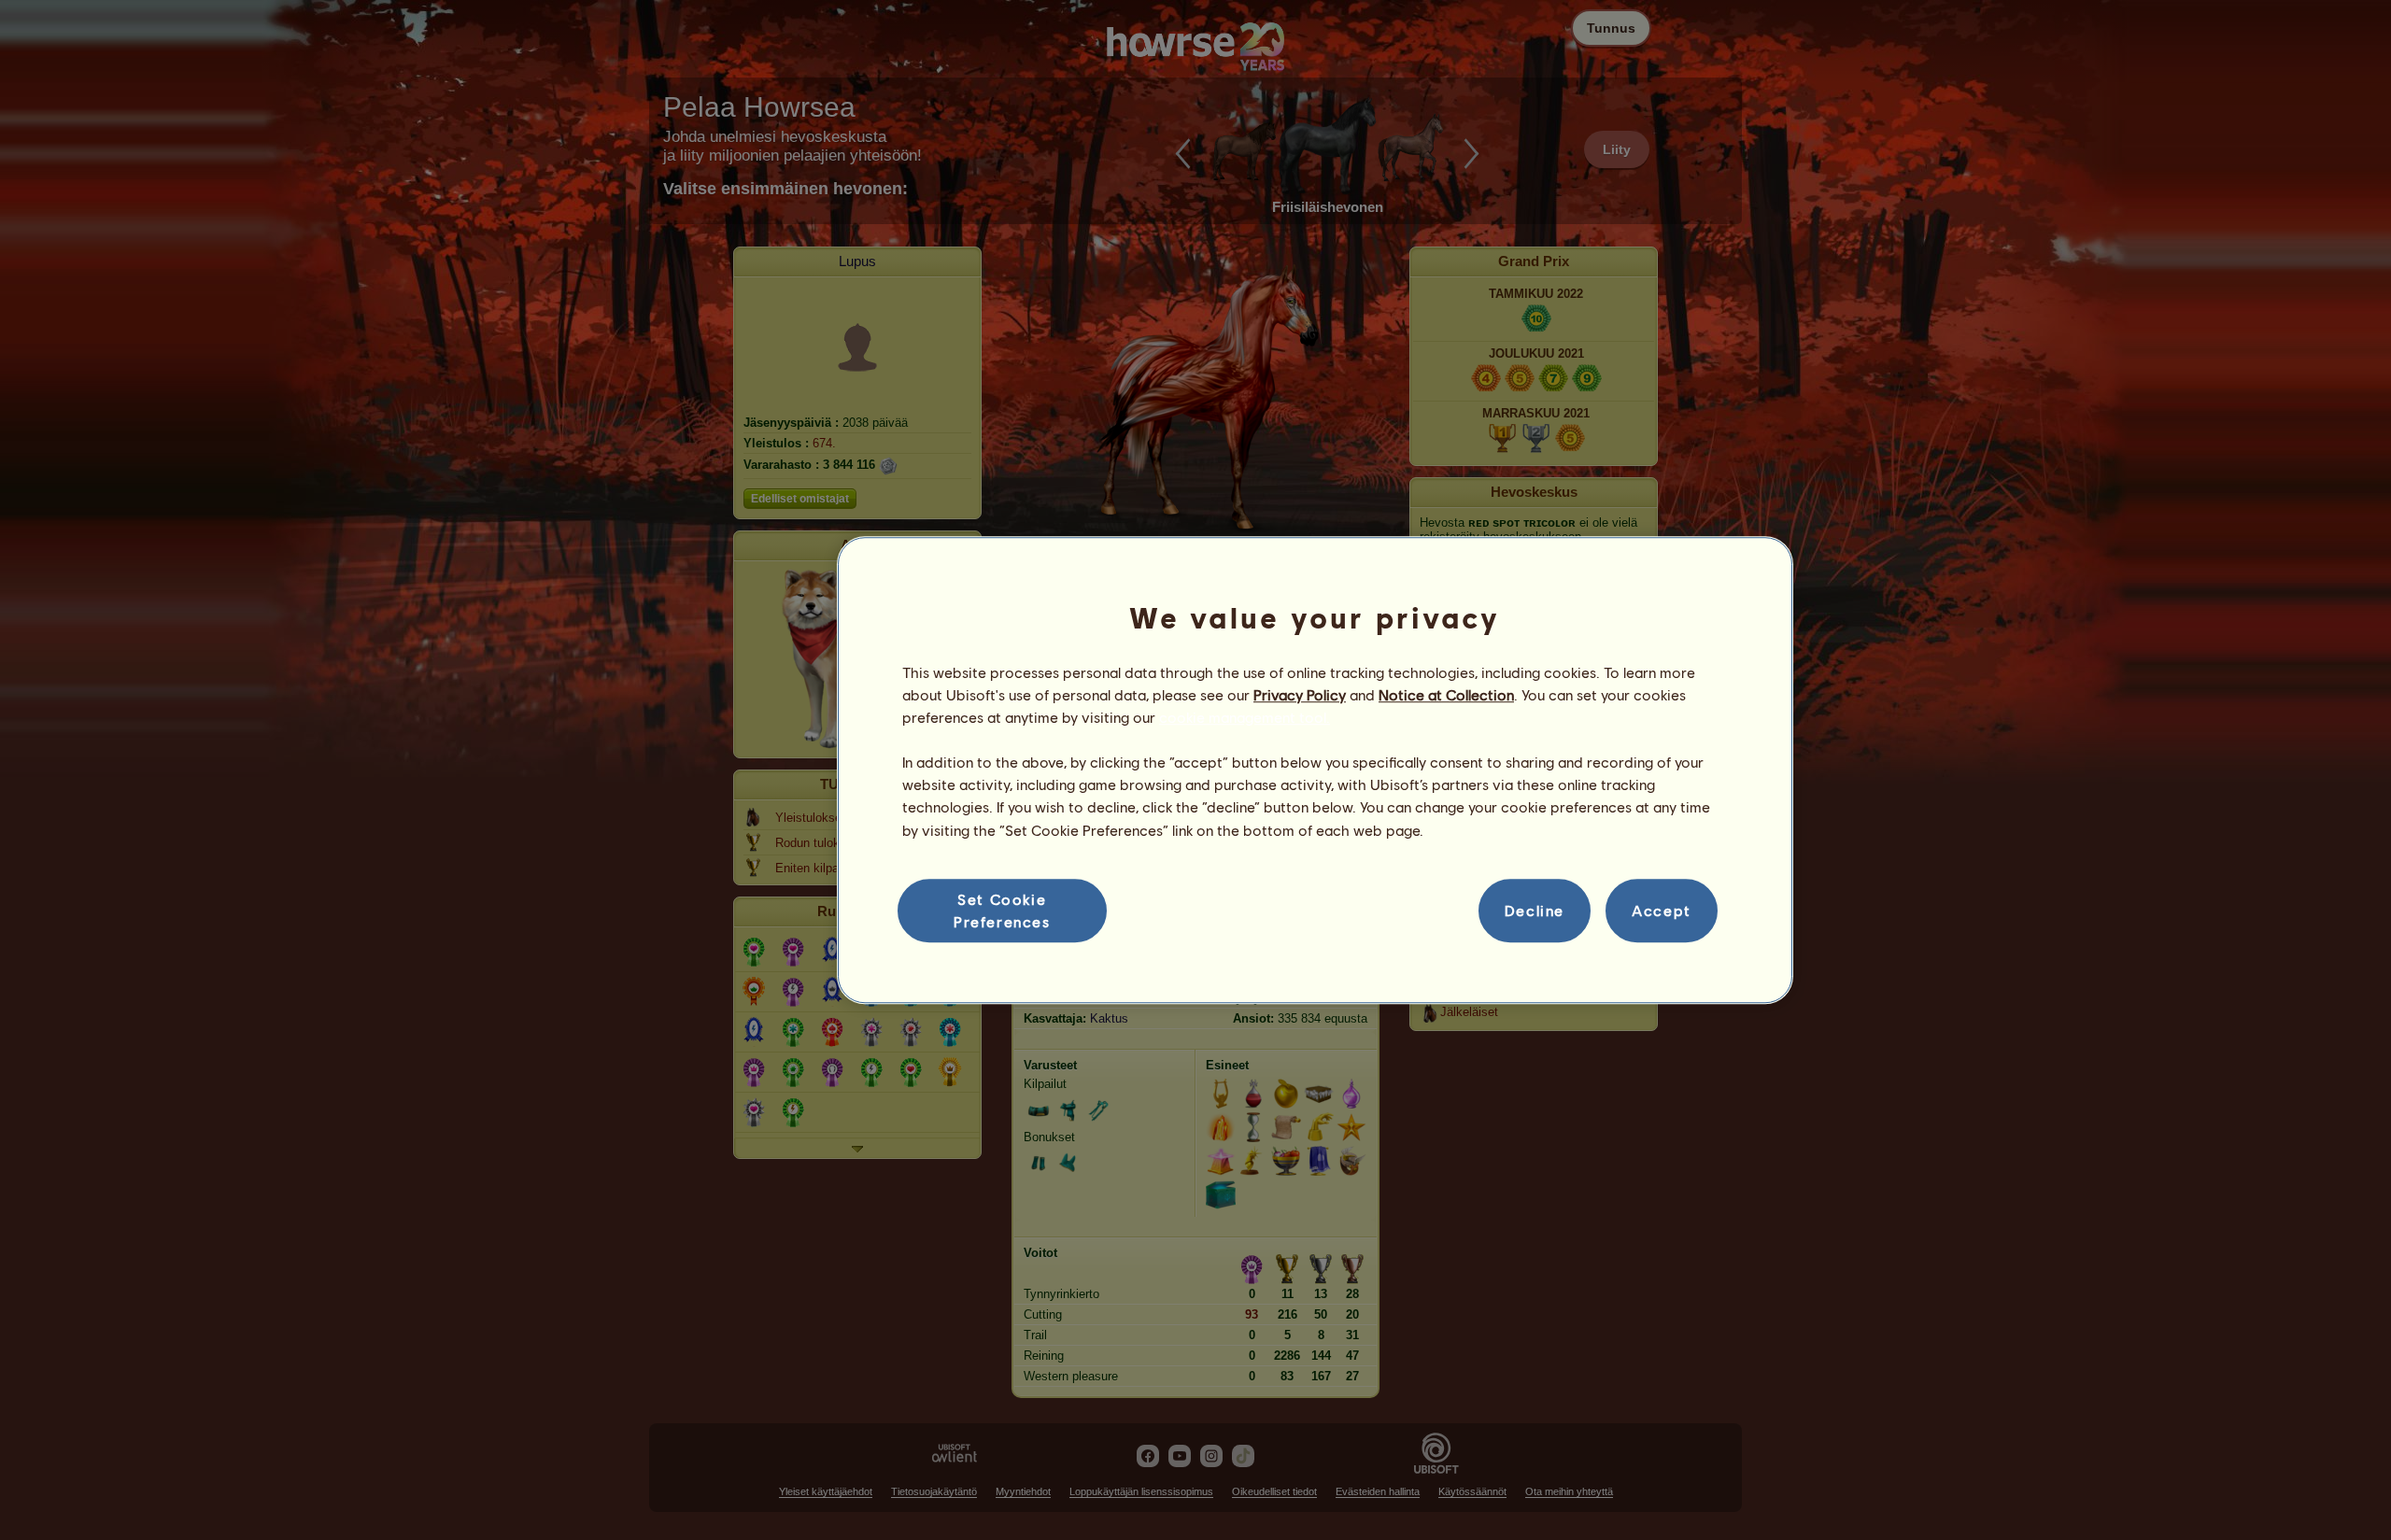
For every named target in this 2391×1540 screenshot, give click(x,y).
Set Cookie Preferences (1002, 910)
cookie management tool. (1245, 717)
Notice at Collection (1446, 694)
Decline (1535, 910)
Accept (1662, 910)
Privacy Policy (1300, 694)
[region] (1315, 770)
